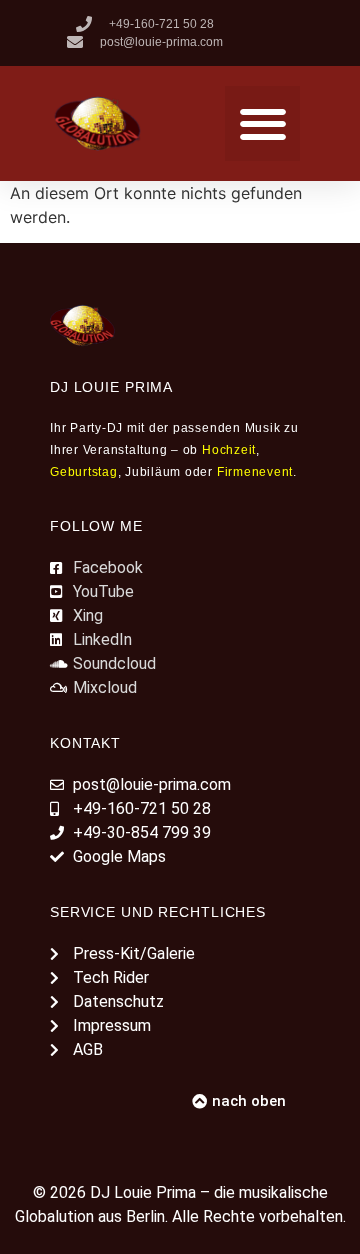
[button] (262, 123)
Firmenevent (255, 472)
